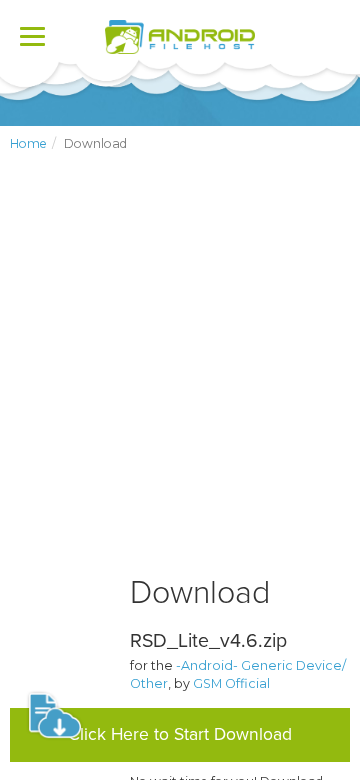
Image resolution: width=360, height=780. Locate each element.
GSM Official (231, 683)
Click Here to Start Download (180, 734)
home (28, 143)
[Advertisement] (180, 380)
